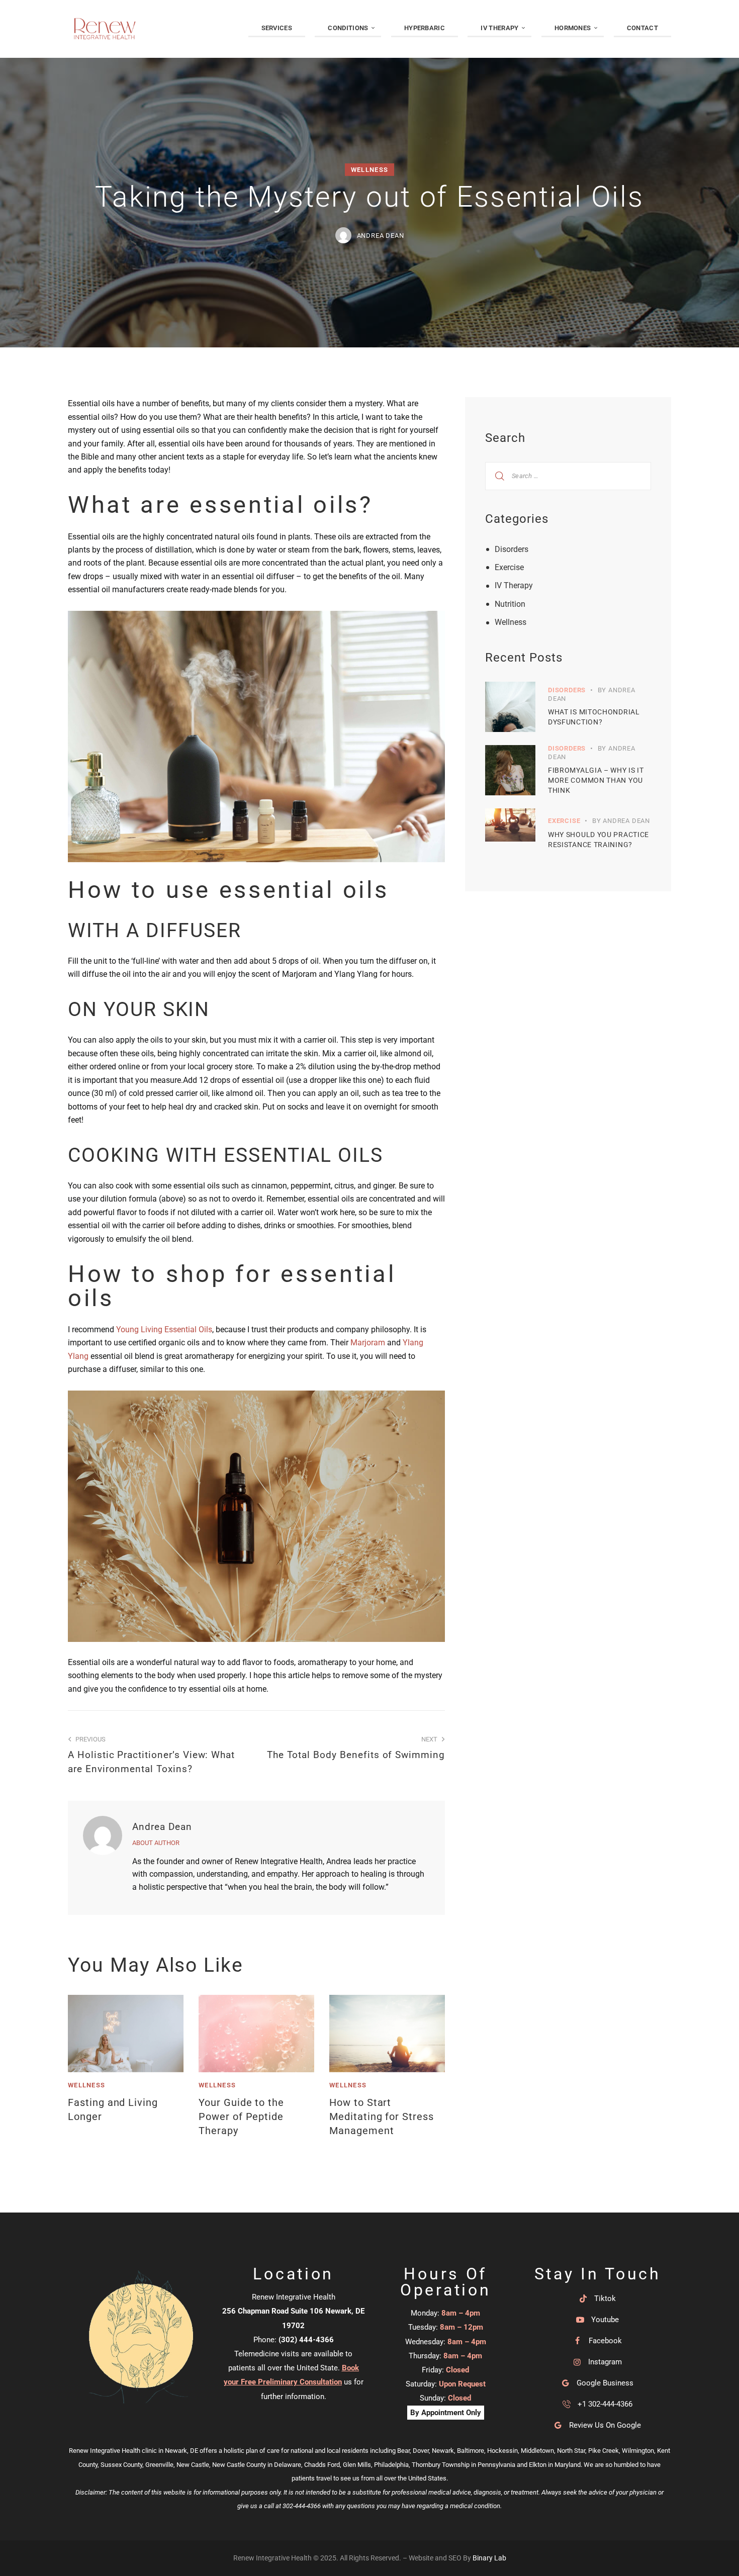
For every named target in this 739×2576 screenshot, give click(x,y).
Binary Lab (489, 2558)
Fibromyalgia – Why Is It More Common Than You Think (596, 780)
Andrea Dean (162, 1827)
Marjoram (368, 1343)
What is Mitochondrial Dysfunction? (594, 717)
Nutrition (510, 604)
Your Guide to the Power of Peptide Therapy (241, 2117)
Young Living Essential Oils (164, 1329)
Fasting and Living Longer (113, 2109)
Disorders (512, 549)
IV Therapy (514, 585)
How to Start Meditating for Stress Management (382, 2117)
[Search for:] (568, 475)
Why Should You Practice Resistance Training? (598, 840)
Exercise (509, 567)
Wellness (369, 170)
